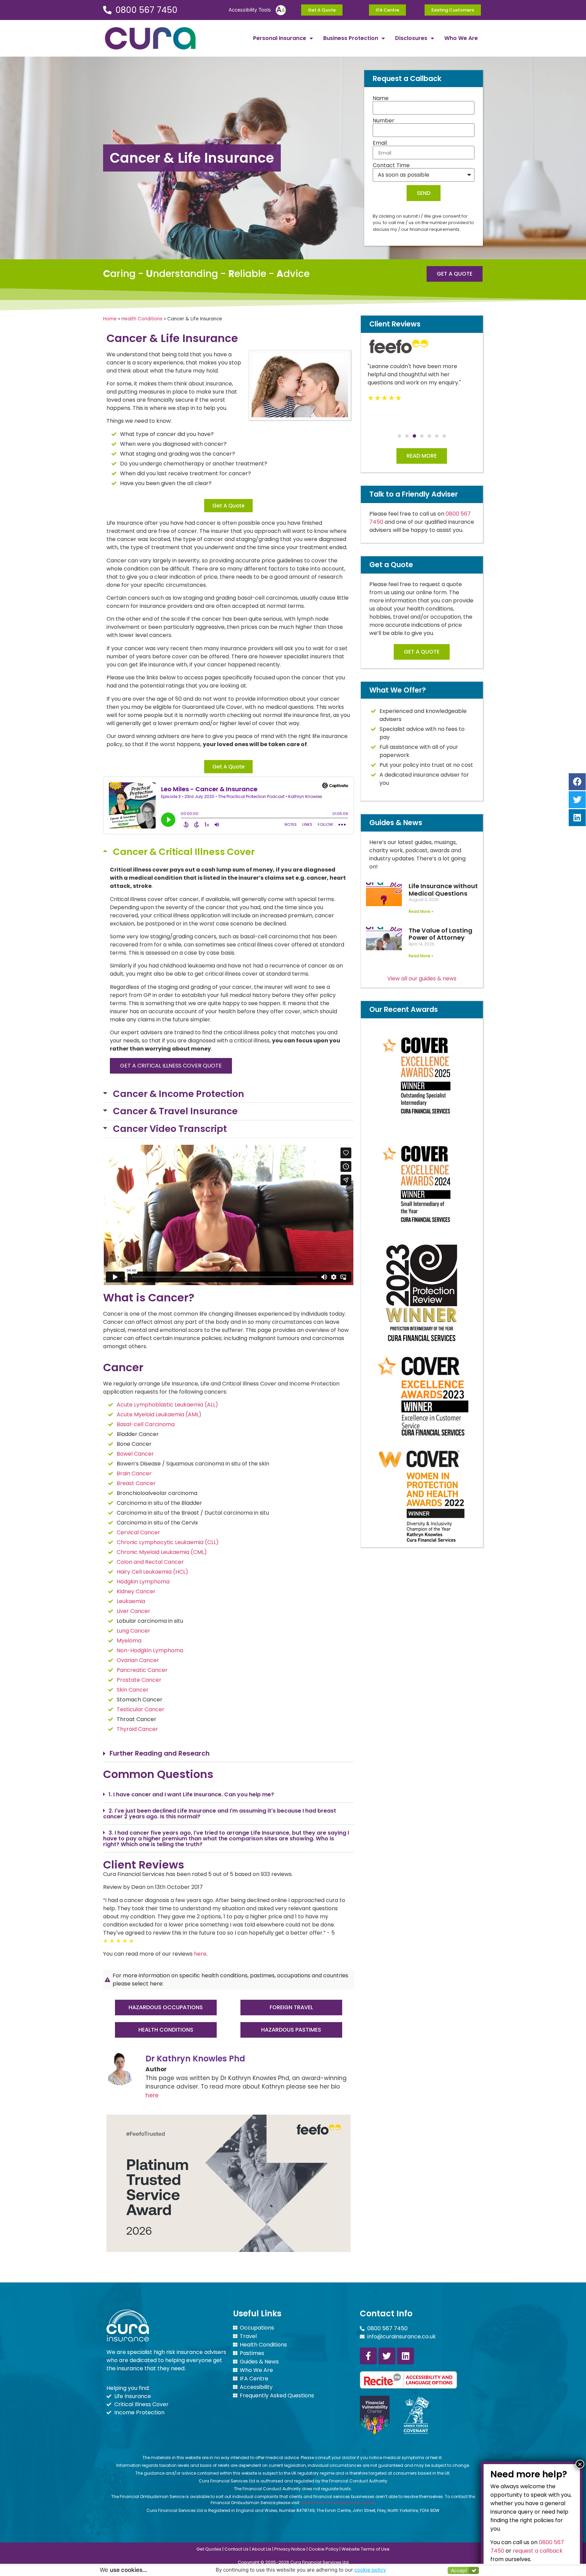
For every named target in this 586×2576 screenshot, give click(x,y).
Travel (248, 2336)
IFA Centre (254, 2379)
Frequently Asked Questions (277, 2396)
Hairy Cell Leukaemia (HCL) (152, 1572)
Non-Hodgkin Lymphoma (150, 1650)
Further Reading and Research (160, 1753)
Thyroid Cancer (137, 1729)
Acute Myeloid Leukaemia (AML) (159, 1414)
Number (384, 121)
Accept (459, 2570)
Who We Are (461, 38)
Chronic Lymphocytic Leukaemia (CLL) (168, 1542)
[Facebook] (577, 782)
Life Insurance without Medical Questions (443, 890)
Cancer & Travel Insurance (175, 1111)
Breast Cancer (136, 1483)
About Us (261, 2549)
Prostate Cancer (139, 1680)
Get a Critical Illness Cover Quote (171, 1066)
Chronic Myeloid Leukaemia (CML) (162, 1552)
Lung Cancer (133, 1631)
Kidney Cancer (136, 1591)
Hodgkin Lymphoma (143, 1582)
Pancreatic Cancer (142, 1670)
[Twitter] (387, 2356)
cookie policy (370, 2570)
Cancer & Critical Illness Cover (184, 852)
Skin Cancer (133, 1690)
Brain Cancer (134, 1473)
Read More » (421, 911)
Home (110, 319)
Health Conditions (142, 319)
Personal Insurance (280, 38)
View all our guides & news (422, 979)
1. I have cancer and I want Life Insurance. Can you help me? (191, 1794)
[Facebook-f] (368, 2356)
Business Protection (351, 38)
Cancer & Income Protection (179, 1094)
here (200, 1954)
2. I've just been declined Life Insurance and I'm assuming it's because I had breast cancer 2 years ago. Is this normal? (220, 1814)
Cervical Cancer (138, 1532)
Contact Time (391, 165)
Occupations (257, 2328)
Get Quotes (209, 2549)
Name (381, 98)
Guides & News (259, 2362)
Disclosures (411, 38)
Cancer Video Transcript (170, 1129)
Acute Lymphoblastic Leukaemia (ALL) (167, 1405)
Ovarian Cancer (138, 1660)
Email (380, 143)
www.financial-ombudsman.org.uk (338, 2503)
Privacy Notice (290, 2549)
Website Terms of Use (366, 2549)
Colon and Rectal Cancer (150, 1562)
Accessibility (256, 2387)
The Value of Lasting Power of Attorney (441, 934)
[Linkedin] (406, 2356)
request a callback (538, 2550)
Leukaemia (131, 1601)
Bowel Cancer (135, 1454)
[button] (229, 852)
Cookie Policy (324, 2549)
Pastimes (252, 2353)
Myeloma (129, 1641)
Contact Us (237, 2549)
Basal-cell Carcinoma (146, 1424)
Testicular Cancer (141, 1709)
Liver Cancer (133, 1611)
